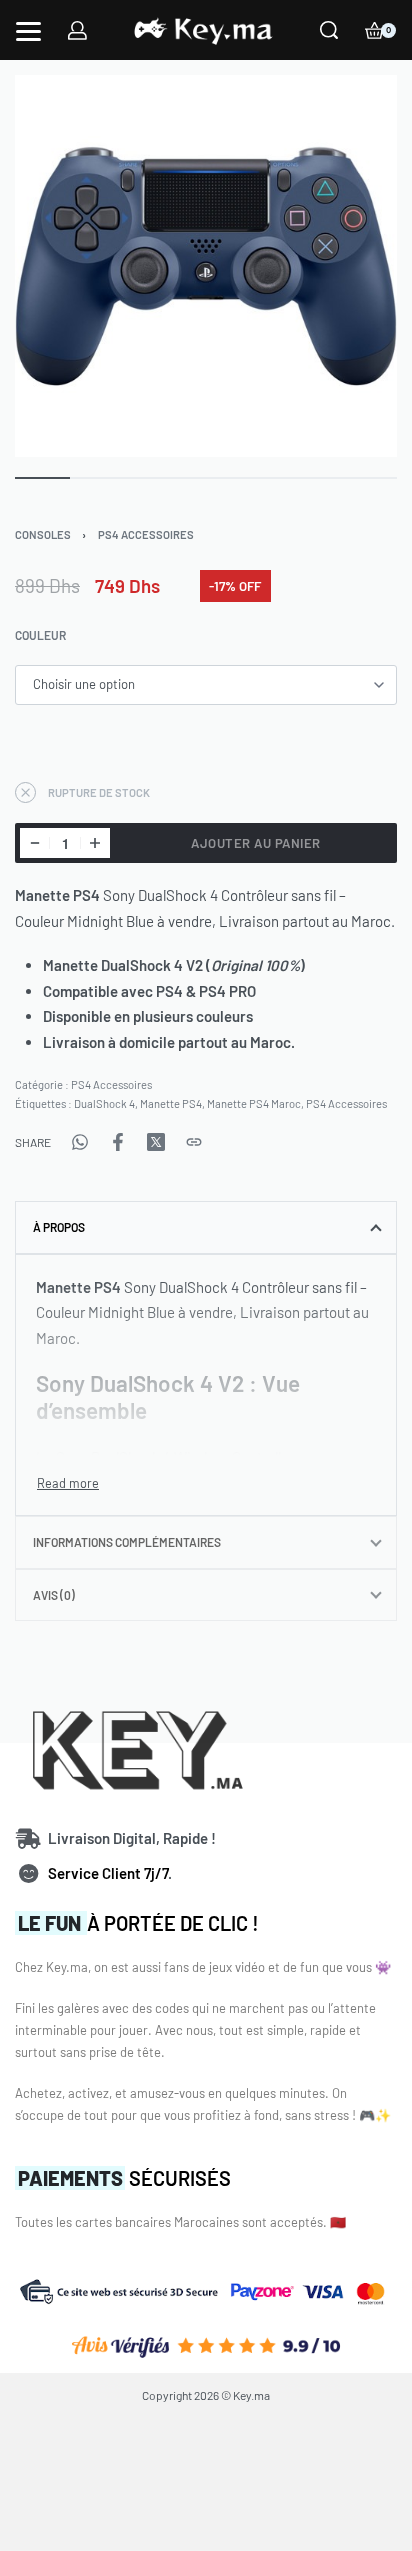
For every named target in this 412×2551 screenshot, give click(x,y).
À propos (59, 1227)
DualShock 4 (104, 1103)
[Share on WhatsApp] (80, 1142)
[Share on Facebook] (118, 1142)
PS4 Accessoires (146, 534)
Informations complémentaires (127, 1542)
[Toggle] (68, 1483)
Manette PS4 (171, 1103)
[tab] (206, 1227)
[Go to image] (42, 478)
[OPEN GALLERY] (206, 266)
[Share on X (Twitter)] (156, 1142)
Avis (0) (54, 1595)
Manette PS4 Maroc (254, 1103)
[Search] (329, 30)
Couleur (40, 635)
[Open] (28, 31)
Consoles (43, 534)
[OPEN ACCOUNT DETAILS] (77, 30)
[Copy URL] (194, 1142)
